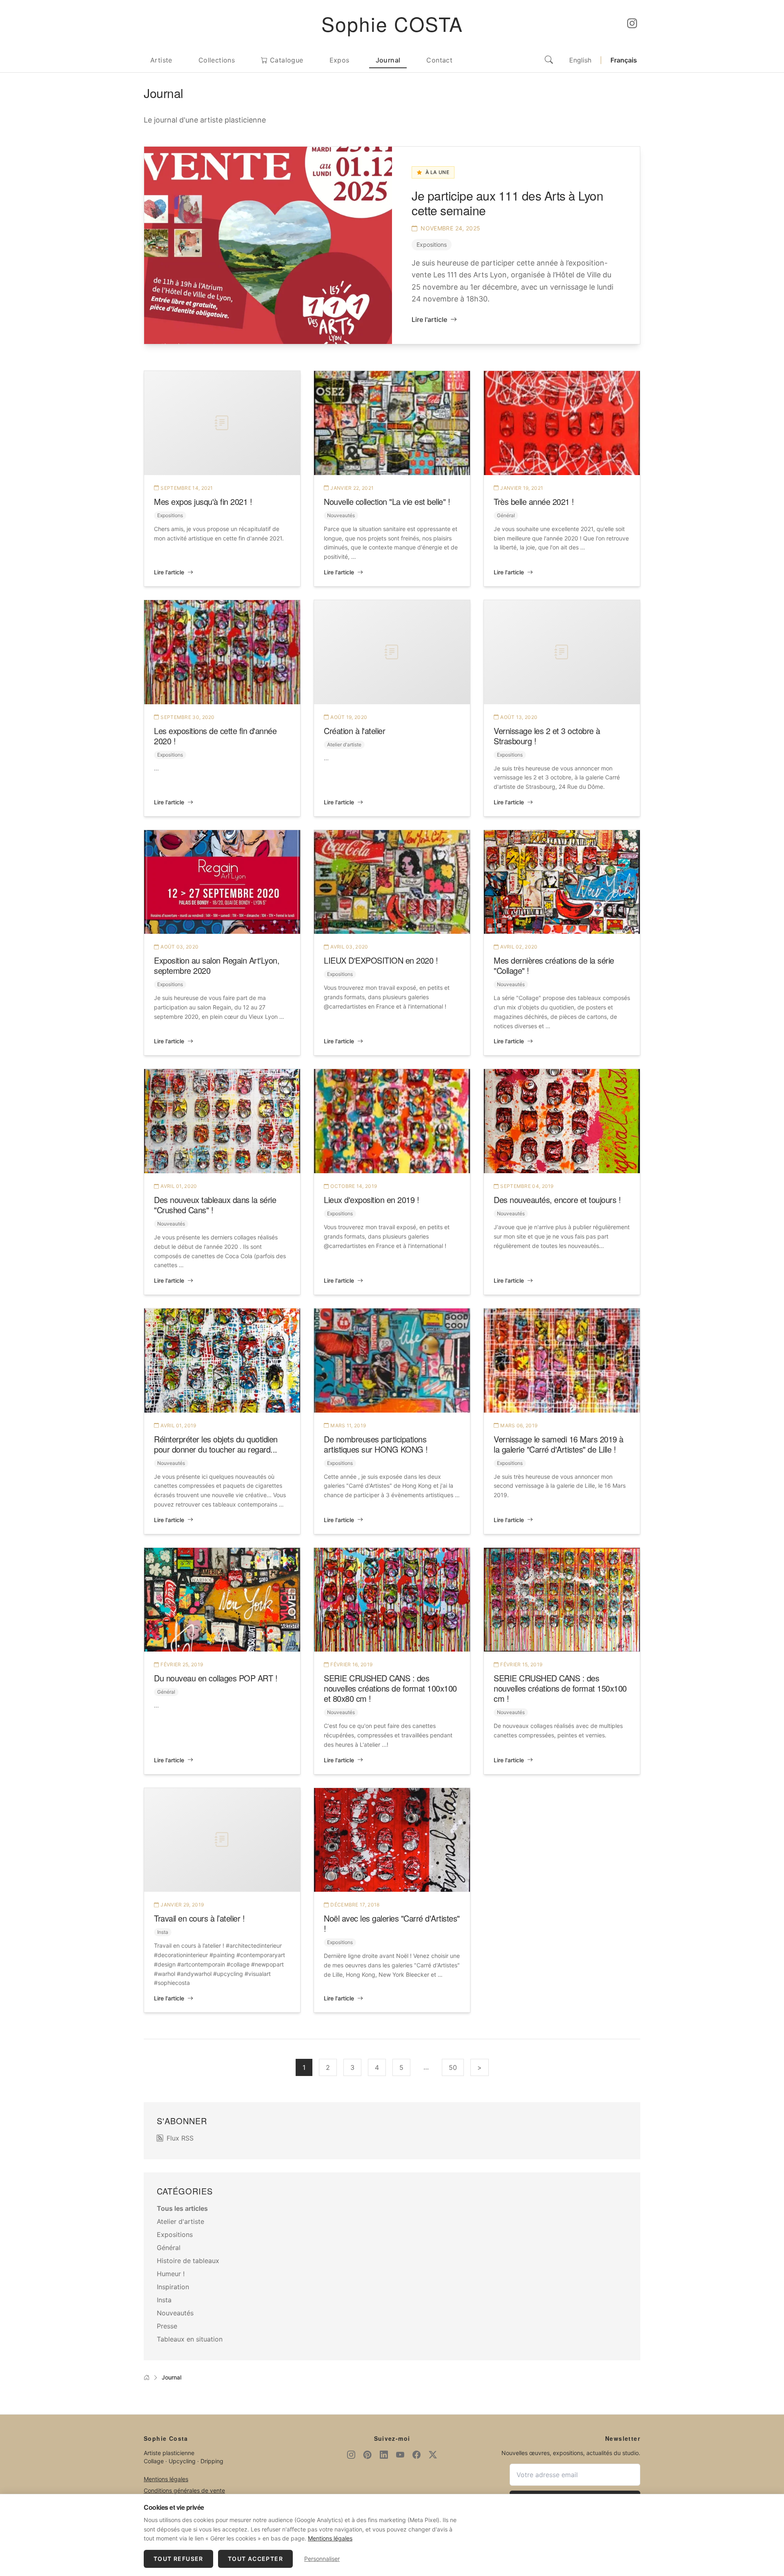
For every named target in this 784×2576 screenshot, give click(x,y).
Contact (439, 60)
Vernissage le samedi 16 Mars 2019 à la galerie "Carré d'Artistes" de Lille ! (559, 1444)
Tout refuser (178, 2559)
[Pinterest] (367, 2455)
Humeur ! (171, 2274)
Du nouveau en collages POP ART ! (216, 1678)
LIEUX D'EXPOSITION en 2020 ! (381, 960)
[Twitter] (433, 2455)
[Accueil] (147, 2377)
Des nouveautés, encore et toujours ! (557, 1200)
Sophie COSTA (392, 23)
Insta (163, 1932)
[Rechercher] (549, 60)
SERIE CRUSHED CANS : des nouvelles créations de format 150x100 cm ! (560, 1688)
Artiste (161, 60)
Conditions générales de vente (184, 2490)
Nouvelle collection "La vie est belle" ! (387, 501)
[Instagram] (632, 24)
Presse (167, 2326)
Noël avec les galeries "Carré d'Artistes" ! (392, 1923)
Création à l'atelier (354, 731)
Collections (217, 60)
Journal (388, 60)
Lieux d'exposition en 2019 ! (371, 1200)
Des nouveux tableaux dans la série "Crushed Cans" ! (215, 1205)
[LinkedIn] (384, 2455)
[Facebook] (416, 2455)
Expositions (432, 244)
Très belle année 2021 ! (534, 501)
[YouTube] (400, 2455)
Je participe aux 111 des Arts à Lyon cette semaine (507, 203)
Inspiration (173, 2287)
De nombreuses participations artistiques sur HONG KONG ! (376, 1444)
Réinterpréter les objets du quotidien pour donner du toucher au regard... (216, 1444)
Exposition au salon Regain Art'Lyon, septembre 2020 (217, 965)
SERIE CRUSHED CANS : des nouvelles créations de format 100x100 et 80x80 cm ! (390, 1688)
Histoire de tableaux (188, 2261)
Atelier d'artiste (344, 744)
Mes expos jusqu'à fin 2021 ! (203, 501)
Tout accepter (255, 2559)
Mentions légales (166, 2479)
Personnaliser (322, 2559)
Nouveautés (341, 515)
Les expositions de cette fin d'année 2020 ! (215, 736)
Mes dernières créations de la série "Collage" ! (554, 965)
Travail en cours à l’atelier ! (199, 1918)
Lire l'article (429, 319)
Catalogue (286, 60)
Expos (340, 60)
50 (453, 2067)
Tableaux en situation (190, 2339)
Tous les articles (182, 2208)
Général (506, 515)
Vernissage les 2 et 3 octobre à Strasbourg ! (547, 736)
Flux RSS (180, 2138)
